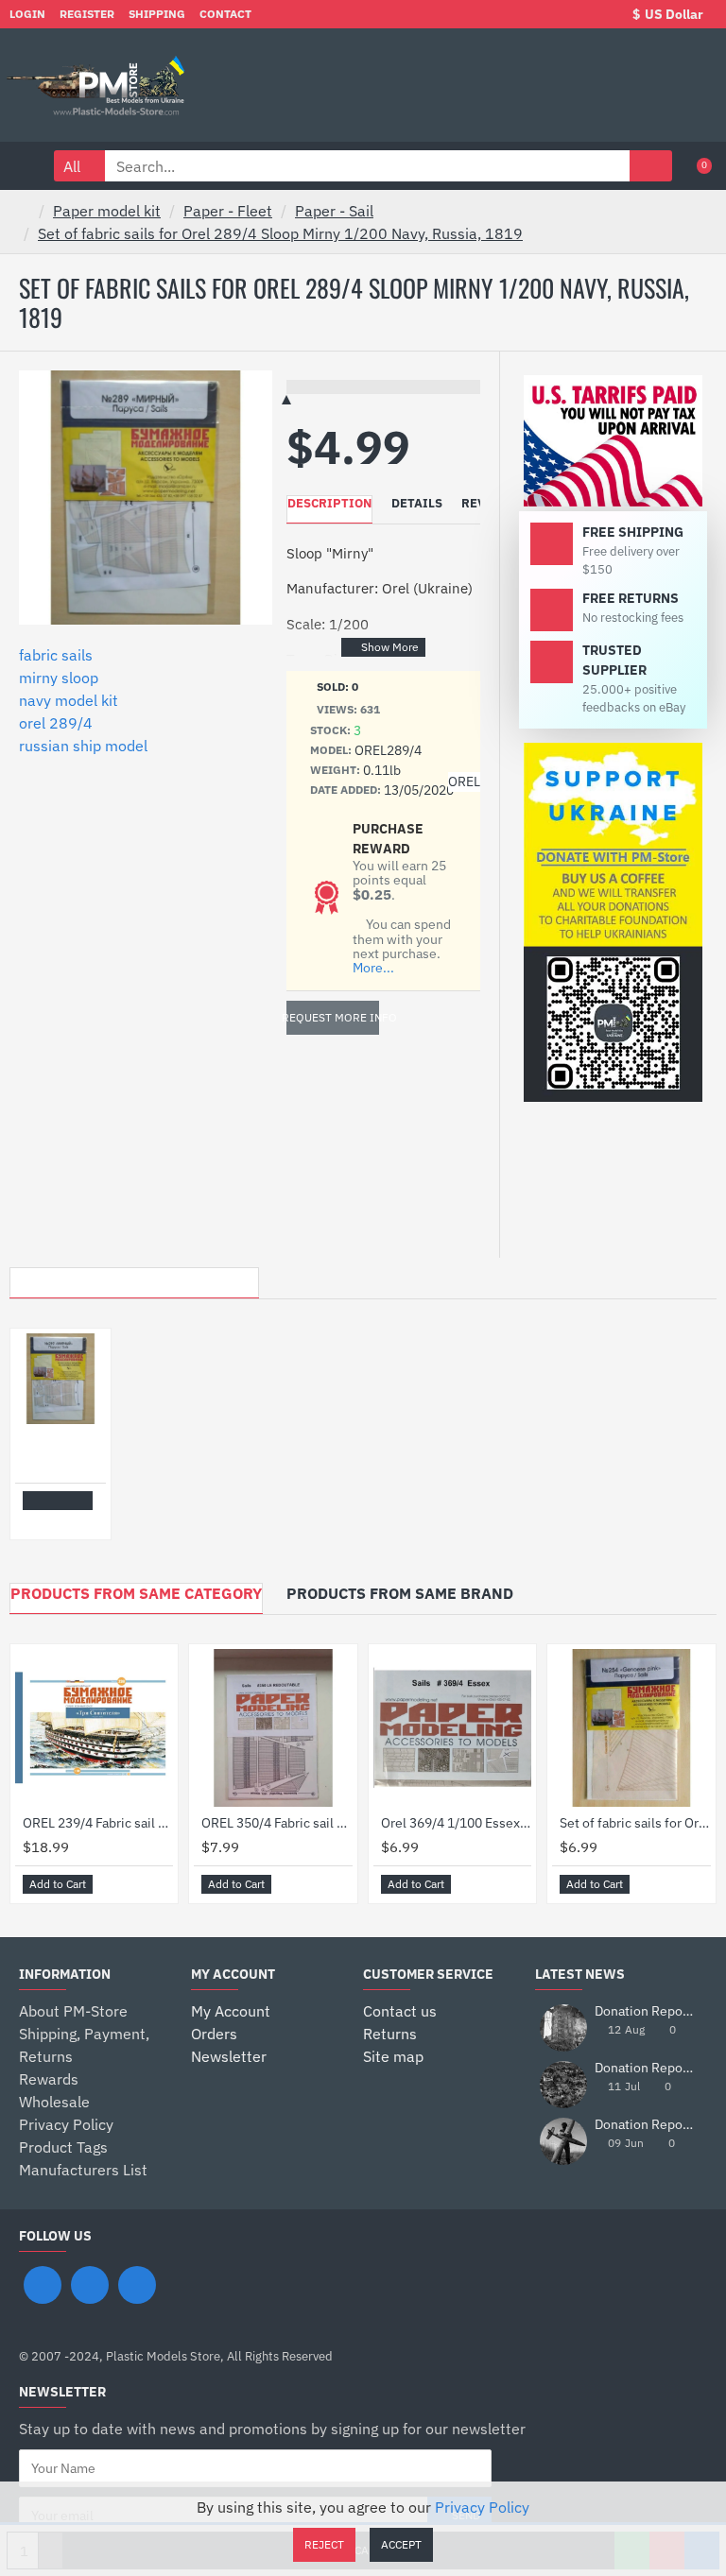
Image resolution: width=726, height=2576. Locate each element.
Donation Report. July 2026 (645, 2011)
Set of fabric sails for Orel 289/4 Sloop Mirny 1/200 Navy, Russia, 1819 (280, 233)
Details (417, 503)
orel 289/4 (56, 723)
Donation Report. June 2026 (645, 2068)
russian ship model (83, 746)
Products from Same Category (136, 1593)
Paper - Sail (334, 211)
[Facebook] (43, 2285)
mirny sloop (59, 678)
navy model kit (69, 700)
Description (329, 503)
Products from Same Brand (400, 1593)
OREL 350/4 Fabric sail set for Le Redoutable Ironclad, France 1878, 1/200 (277, 1823)
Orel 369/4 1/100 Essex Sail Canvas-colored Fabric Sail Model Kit (456, 1823)
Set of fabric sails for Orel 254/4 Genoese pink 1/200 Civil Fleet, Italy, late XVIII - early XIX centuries (635, 1823)
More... (373, 968)
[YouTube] (137, 2285)
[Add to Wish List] (36, 1520)
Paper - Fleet (228, 211)
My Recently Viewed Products (134, 1278)
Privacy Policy (482, 2507)
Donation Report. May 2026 (645, 2125)
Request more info (332, 1017)
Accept (401, 2544)
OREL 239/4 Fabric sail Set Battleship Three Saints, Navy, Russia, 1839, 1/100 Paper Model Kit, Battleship (98, 1823)
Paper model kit (107, 211)
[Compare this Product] (57, 1520)
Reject (324, 2544)
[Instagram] (90, 2285)
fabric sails (56, 655)
